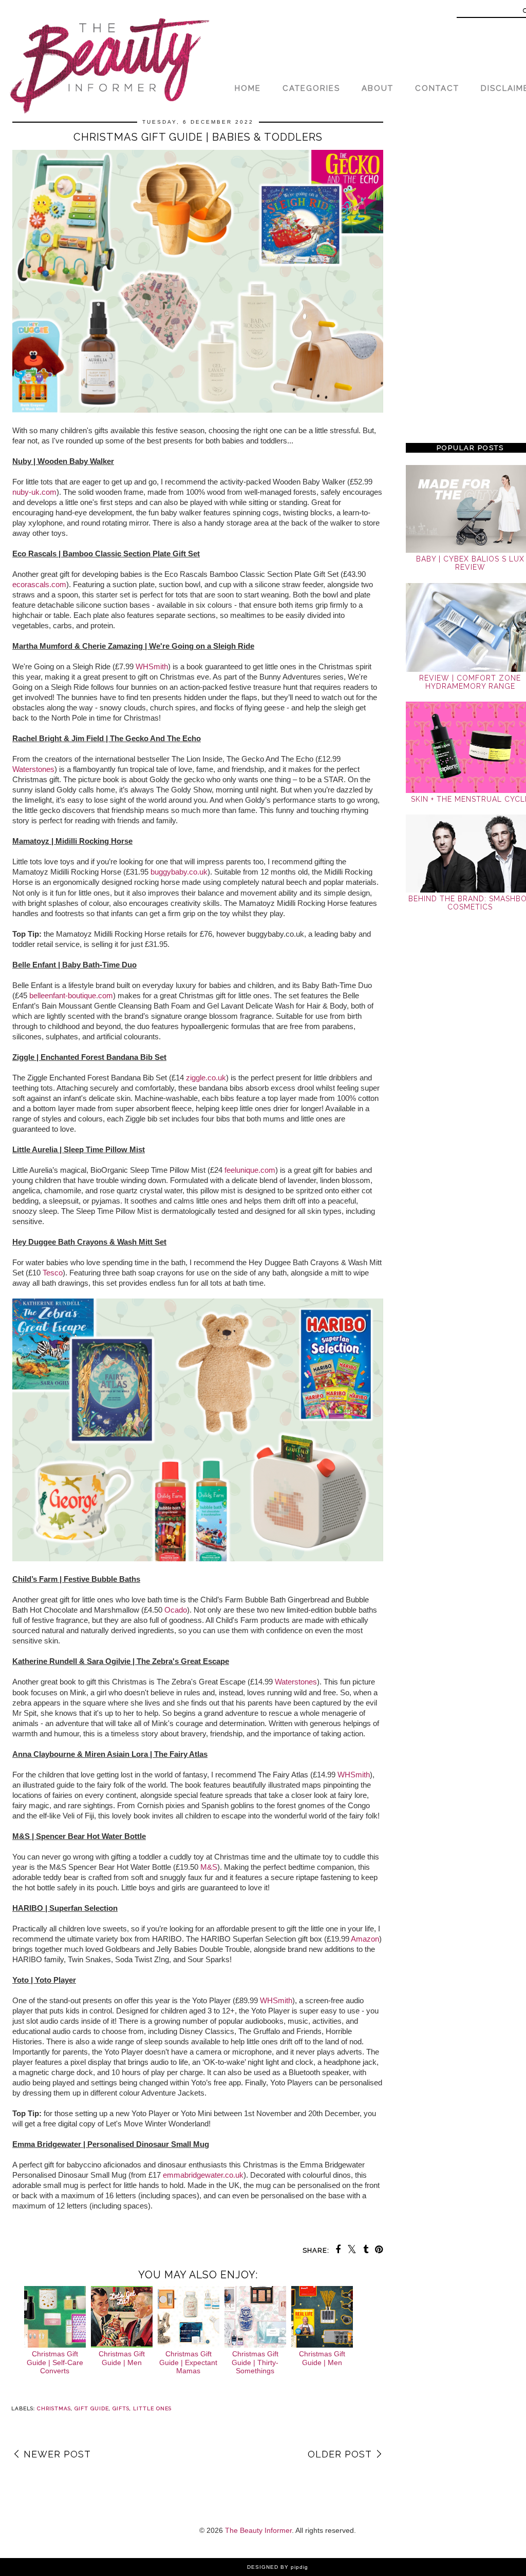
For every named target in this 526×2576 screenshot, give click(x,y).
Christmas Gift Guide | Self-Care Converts (55, 2362)
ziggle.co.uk (206, 1078)
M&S (209, 1867)
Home (248, 88)
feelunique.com (250, 1170)
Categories (311, 88)
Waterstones (33, 769)
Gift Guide (92, 2408)
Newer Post (57, 2454)
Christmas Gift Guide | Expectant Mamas (188, 2362)
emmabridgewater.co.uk (203, 2175)
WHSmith (152, 666)
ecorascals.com (39, 584)
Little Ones (152, 2408)
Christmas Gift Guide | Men (122, 2358)
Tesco (53, 1273)
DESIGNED (263, 2567)
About (378, 88)
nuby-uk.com (34, 492)
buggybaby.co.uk (179, 872)
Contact (437, 88)
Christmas (54, 2408)
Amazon (365, 1939)
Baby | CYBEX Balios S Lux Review (470, 563)
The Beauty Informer (258, 2530)
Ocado (176, 1610)
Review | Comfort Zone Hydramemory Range (470, 682)
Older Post (340, 2454)
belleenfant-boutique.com (71, 995)
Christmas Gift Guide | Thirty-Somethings (255, 2362)
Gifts (121, 2408)
